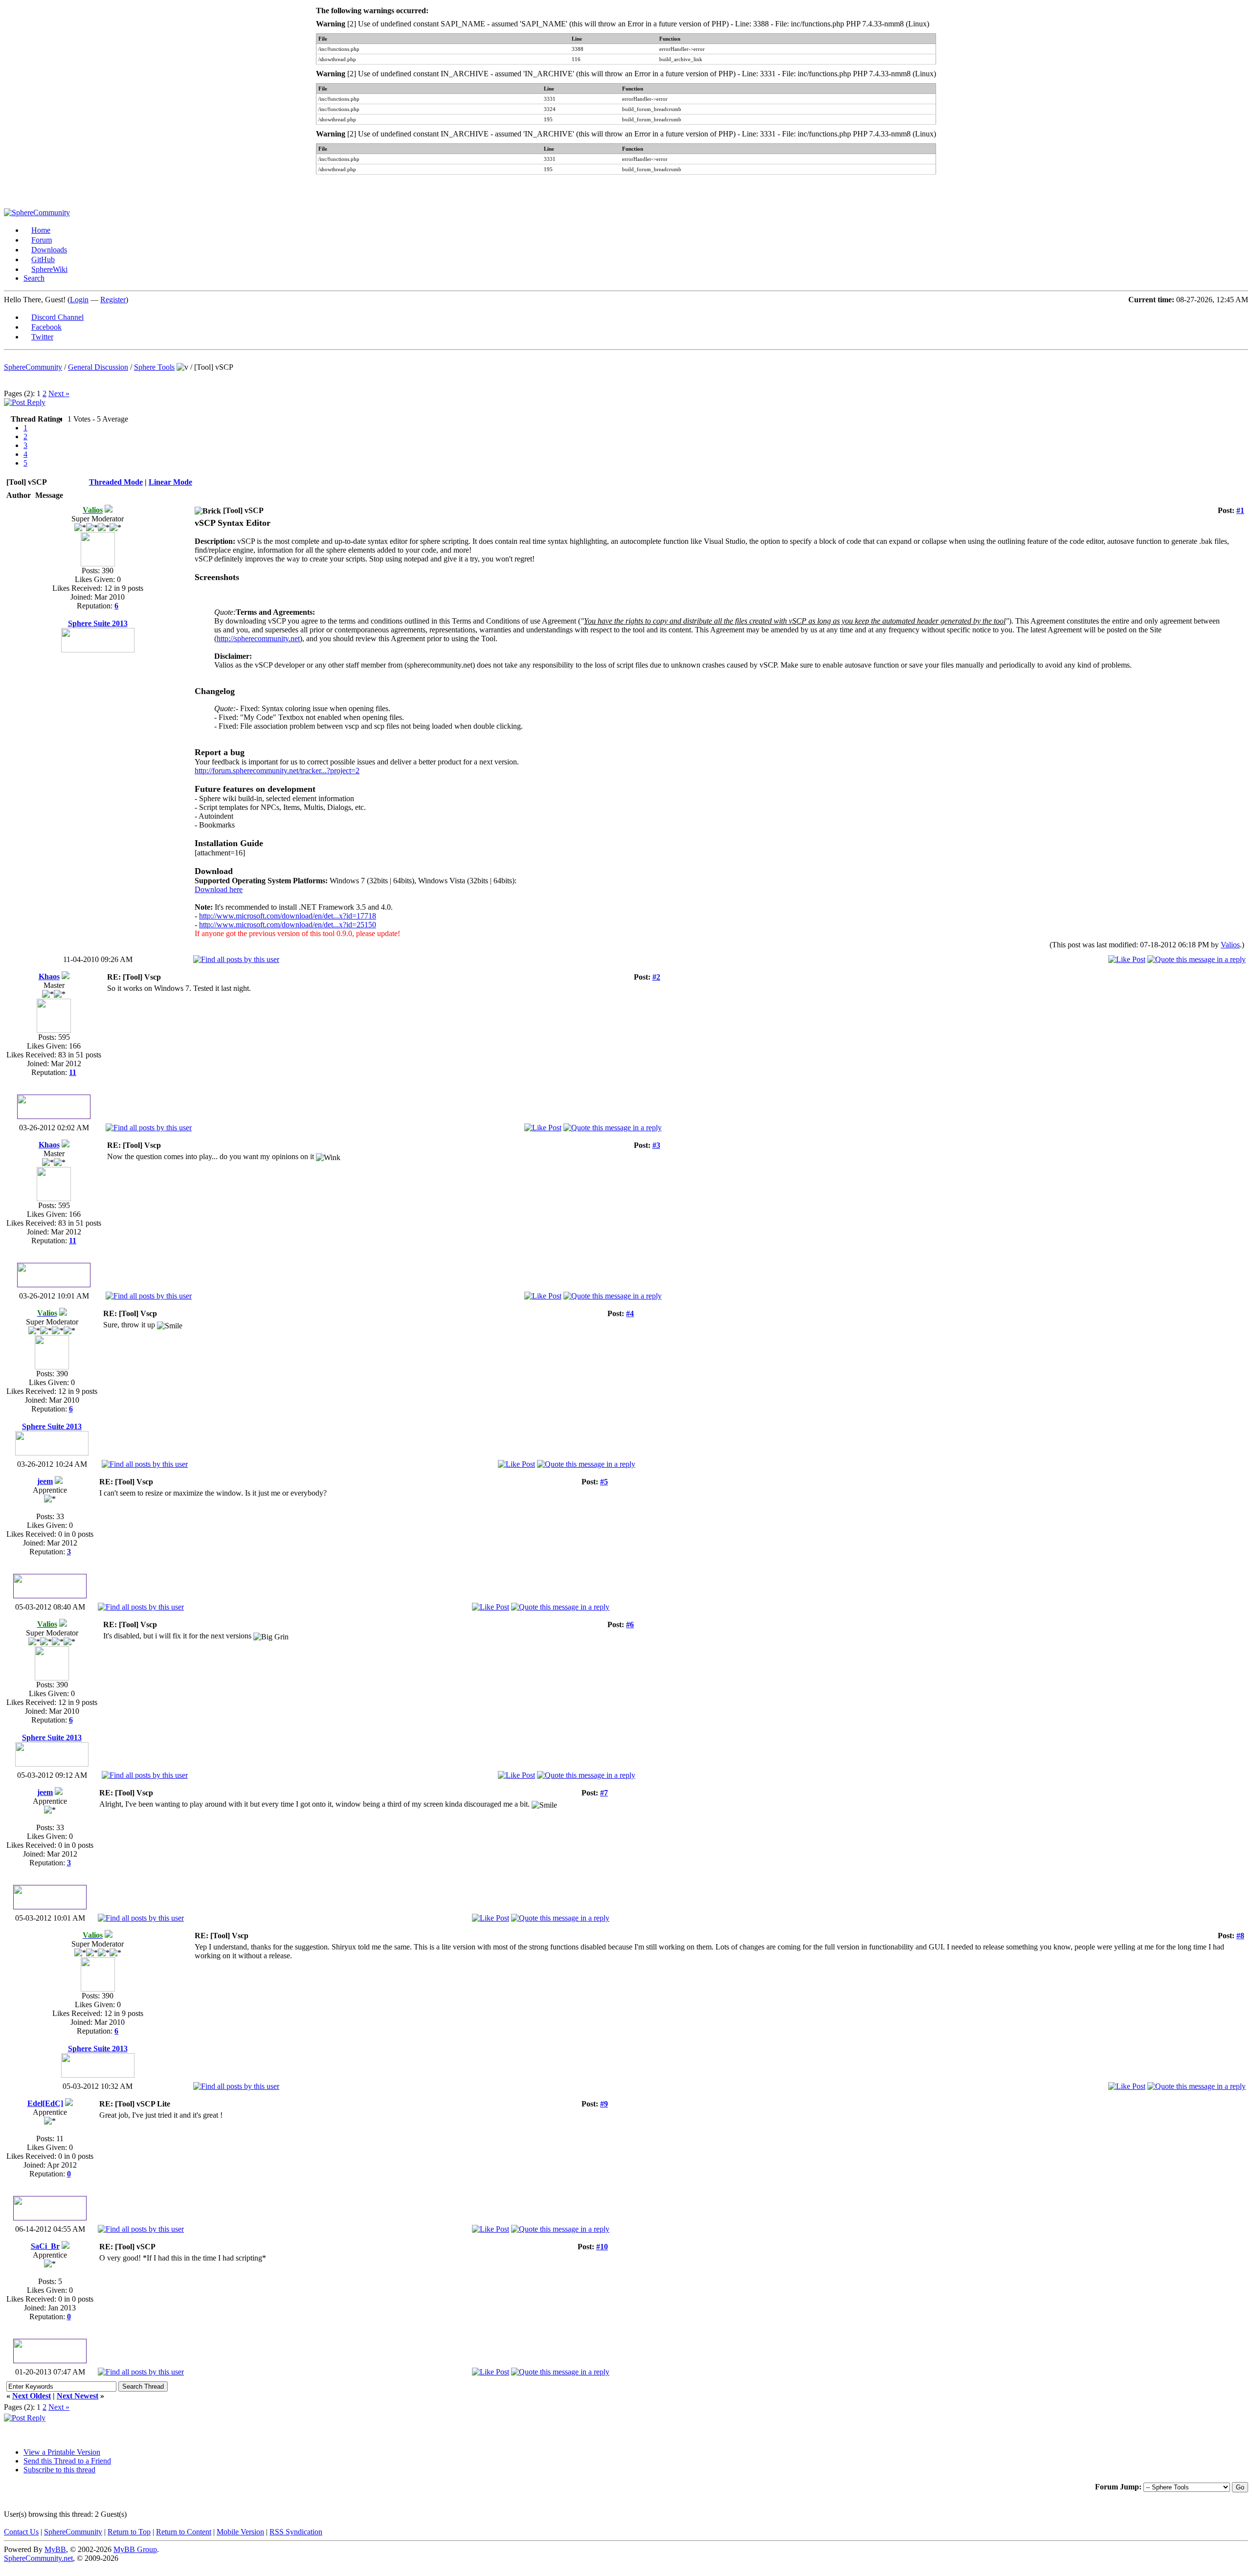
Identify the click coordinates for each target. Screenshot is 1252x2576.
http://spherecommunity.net (258, 638)
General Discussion (98, 367)
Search (34, 278)
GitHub (43, 259)
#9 (604, 2104)
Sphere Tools (154, 367)
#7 (604, 1793)
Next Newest (78, 2396)
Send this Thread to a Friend (67, 2461)
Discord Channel (57, 317)
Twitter (42, 337)
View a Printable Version (62, 2452)
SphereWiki (49, 269)
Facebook (46, 327)
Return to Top (129, 2532)
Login (79, 300)
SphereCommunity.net (38, 2558)
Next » (59, 393)
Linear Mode (170, 482)
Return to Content (184, 2532)
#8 (1240, 1936)
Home (41, 230)
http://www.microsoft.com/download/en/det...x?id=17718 (288, 916)
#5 (604, 1482)
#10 (602, 2247)
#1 (1240, 510)
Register (113, 300)
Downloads (49, 250)
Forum (42, 240)
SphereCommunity (33, 367)
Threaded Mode (116, 482)
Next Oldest (32, 2396)
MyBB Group (135, 2549)
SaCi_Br (45, 2246)
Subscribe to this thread (59, 2470)
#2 (656, 977)
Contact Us (21, 2532)
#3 (656, 1145)
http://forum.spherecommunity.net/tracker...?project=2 (277, 771)
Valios (1230, 945)
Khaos (49, 976)
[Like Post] (1127, 959)
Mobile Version (240, 2532)
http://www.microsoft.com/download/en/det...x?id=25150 (288, 925)
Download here (219, 889)
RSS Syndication (296, 2532)
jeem (45, 1481)
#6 (630, 1624)
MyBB (55, 2549)
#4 (630, 1313)
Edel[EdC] (45, 2103)
